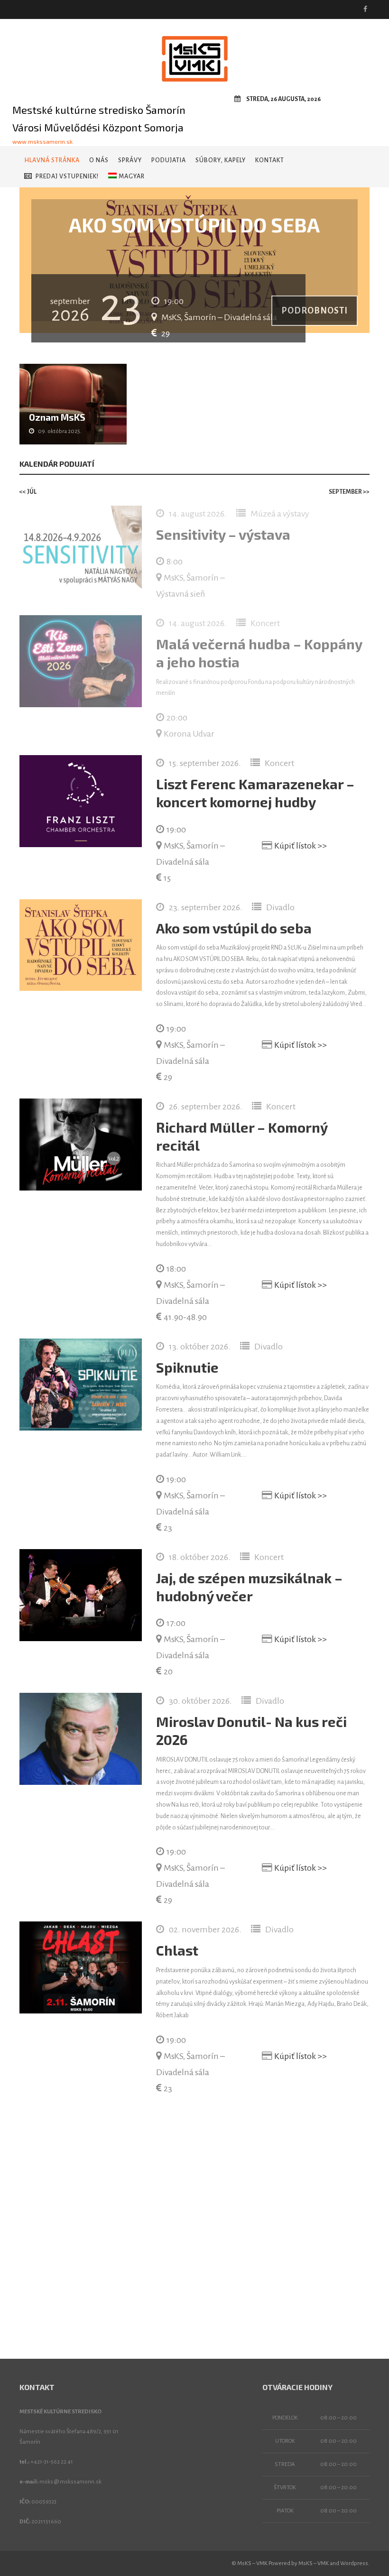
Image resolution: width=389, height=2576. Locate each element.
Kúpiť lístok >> (301, 846)
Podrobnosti (315, 311)
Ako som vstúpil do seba (234, 928)
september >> (349, 492)
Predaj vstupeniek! (67, 176)
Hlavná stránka (52, 160)
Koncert (265, 623)
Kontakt (270, 160)
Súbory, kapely (221, 160)
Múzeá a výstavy (280, 514)
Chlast (177, 1950)
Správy (130, 160)
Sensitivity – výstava (223, 534)
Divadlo (280, 907)
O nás (99, 160)
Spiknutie (187, 1367)
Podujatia (169, 160)
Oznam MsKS (57, 417)
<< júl (28, 492)
